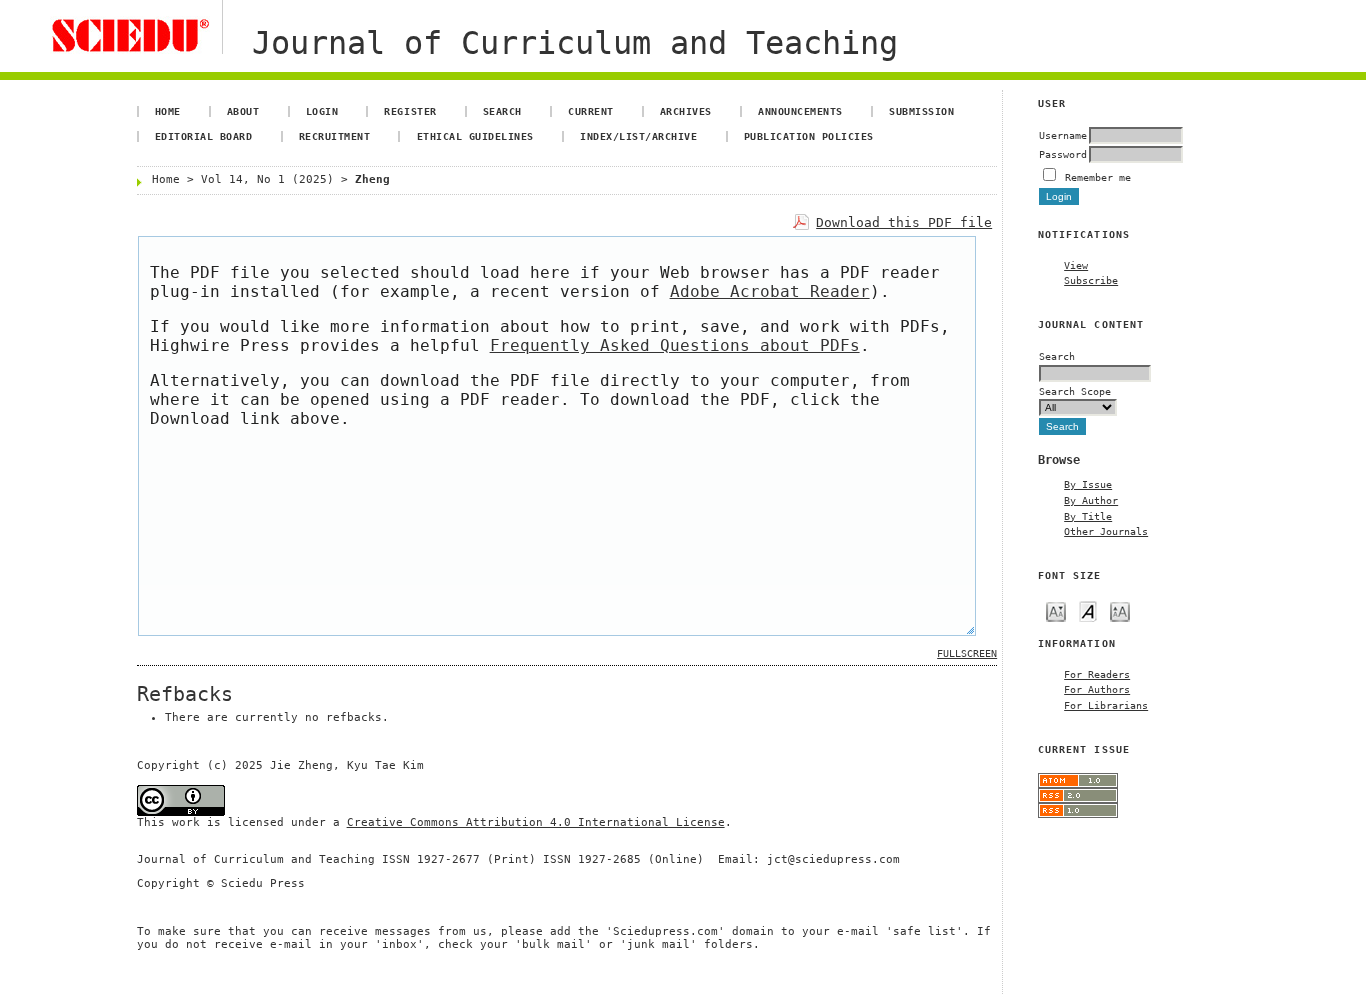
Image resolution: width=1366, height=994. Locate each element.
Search (502, 111)
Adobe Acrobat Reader (770, 291)
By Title (1088, 516)
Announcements (800, 111)
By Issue (1088, 484)
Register (410, 111)
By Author (1091, 500)
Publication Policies (809, 136)
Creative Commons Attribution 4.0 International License (536, 822)
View (1076, 265)
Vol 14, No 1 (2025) (267, 179)
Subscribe (1091, 280)
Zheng (372, 179)
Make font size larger (1120, 610)
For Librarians (1106, 705)
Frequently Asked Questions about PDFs (675, 345)
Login (322, 111)
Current (591, 111)
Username (1063, 135)
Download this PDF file (904, 222)
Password (1063, 154)
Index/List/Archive (638, 136)
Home (168, 111)
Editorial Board (204, 136)
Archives (686, 111)
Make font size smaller (1056, 610)
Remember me (1098, 177)
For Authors (1097, 689)
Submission (921, 111)
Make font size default (1088, 610)
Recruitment (335, 136)
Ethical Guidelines (475, 136)
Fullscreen (967, 653)
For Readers (1097, 674)
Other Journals (1106, 531)
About (243, 111)
